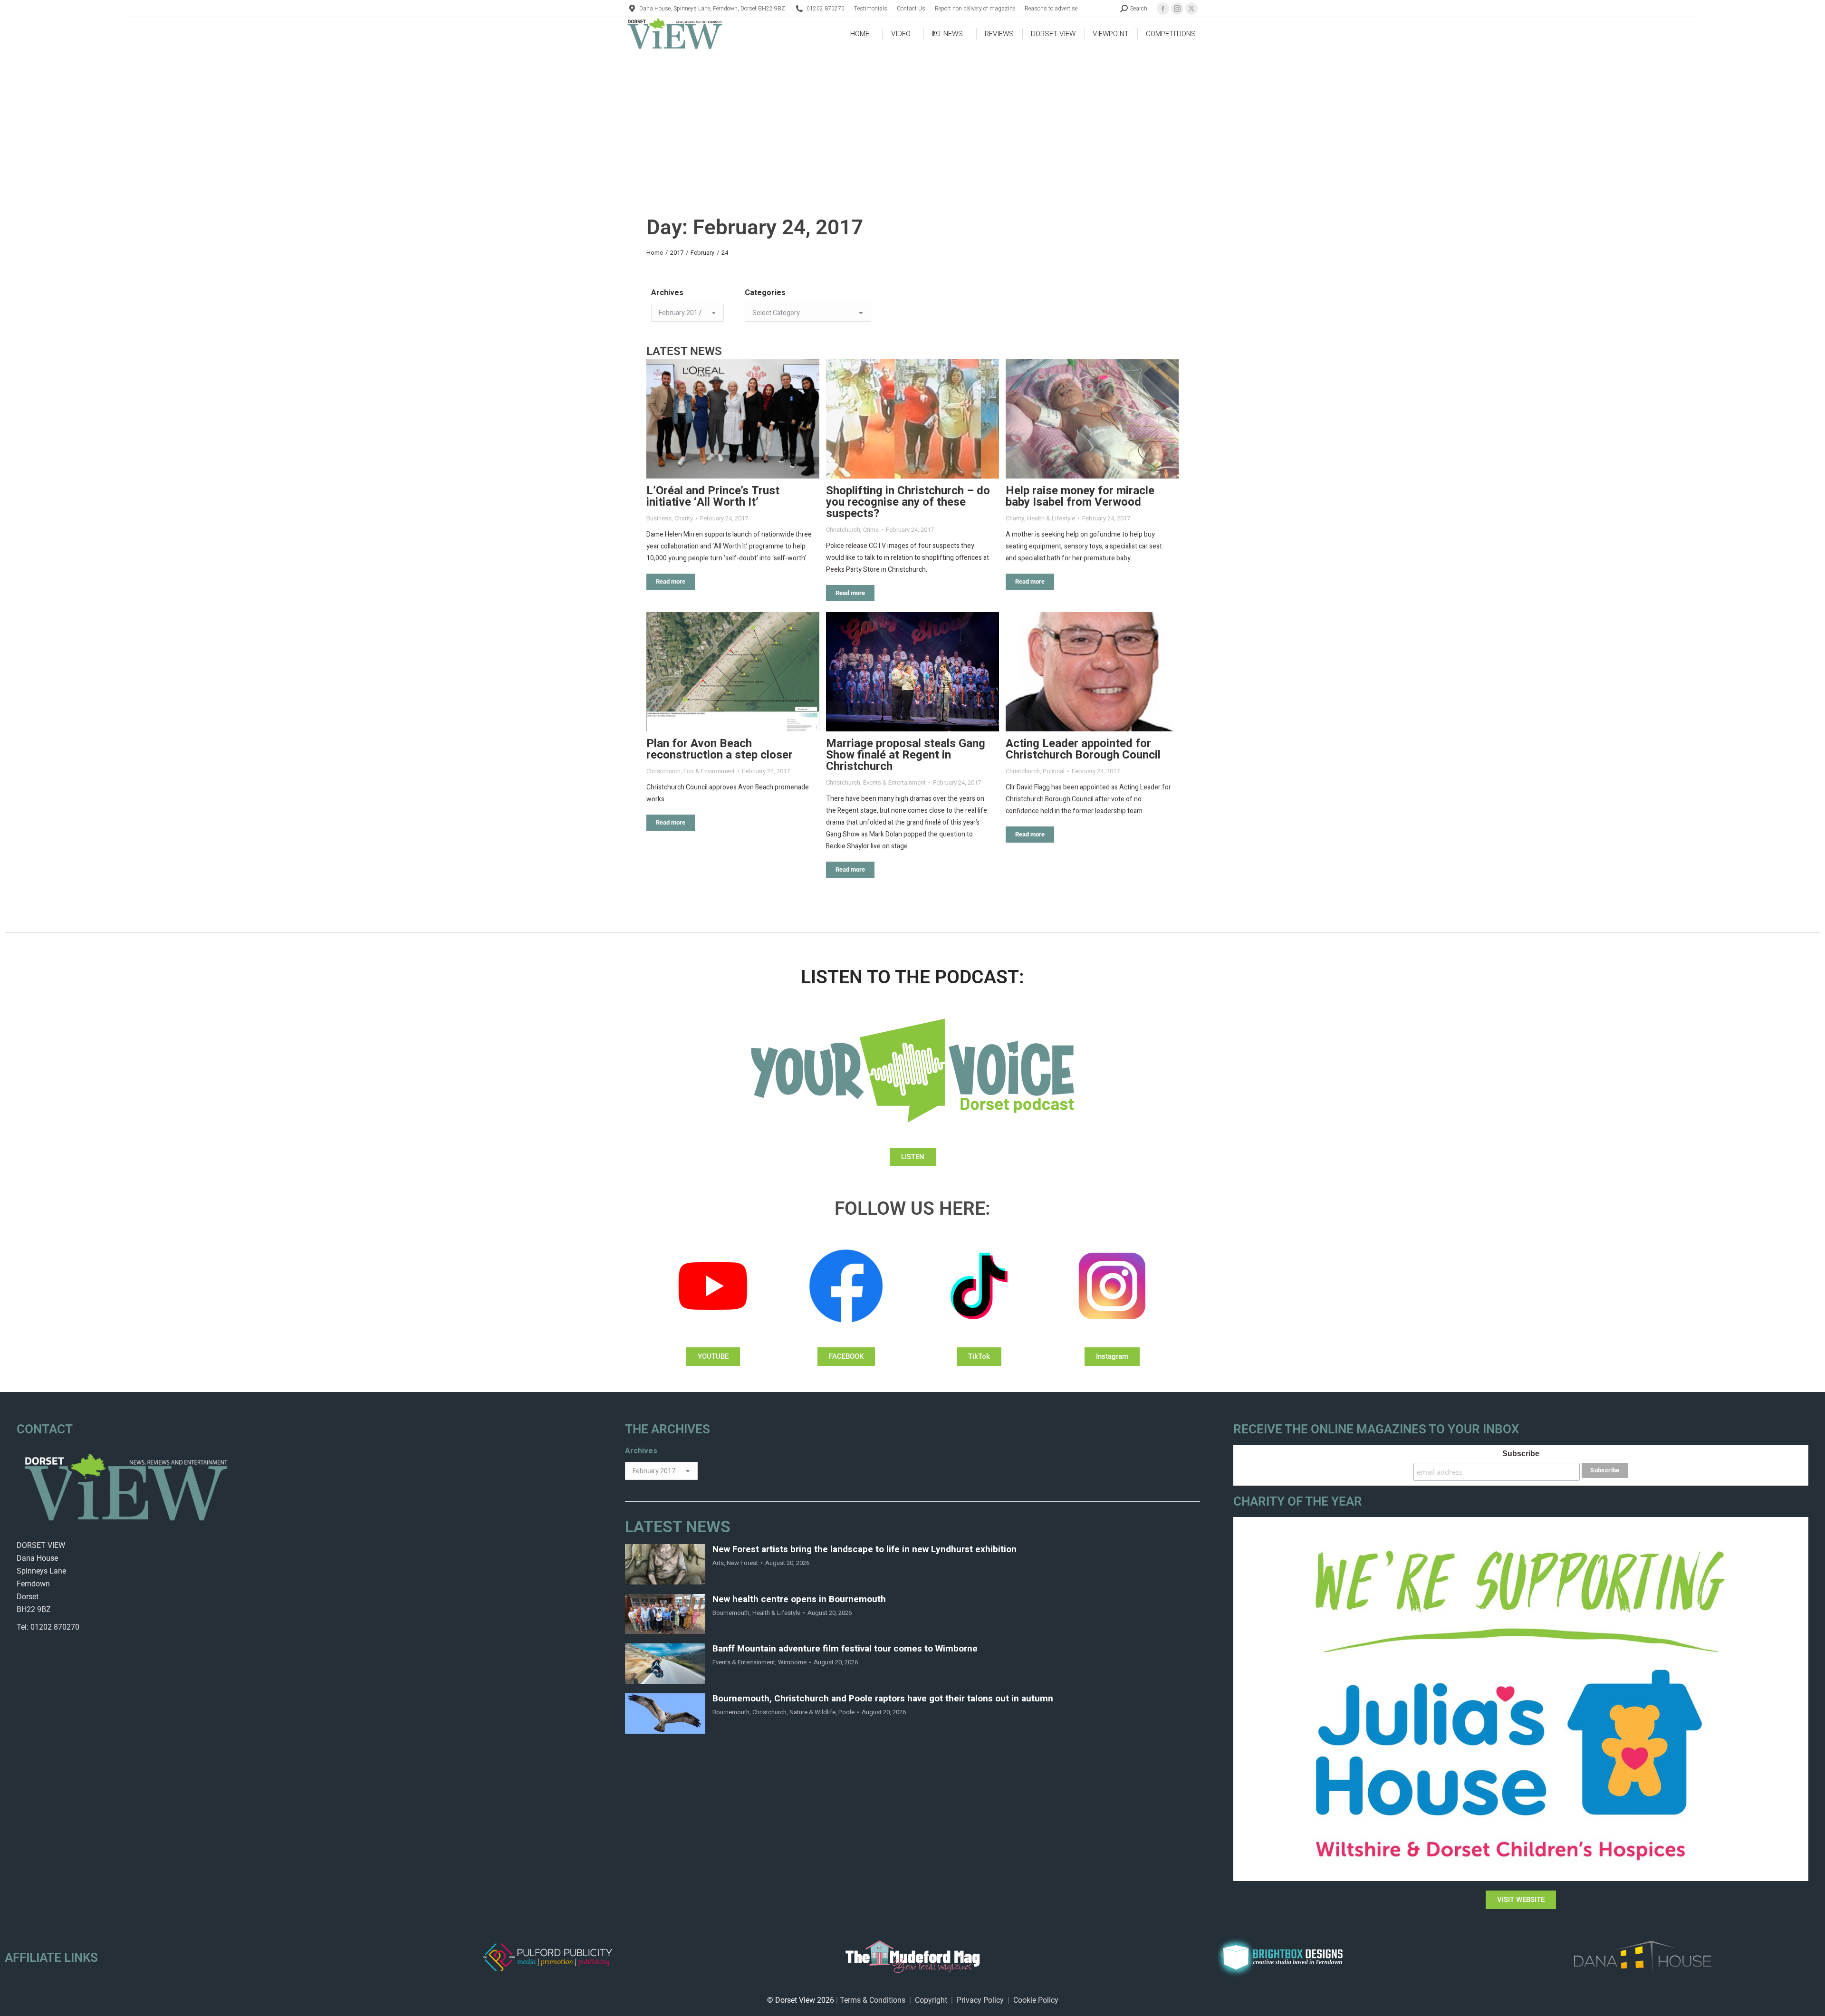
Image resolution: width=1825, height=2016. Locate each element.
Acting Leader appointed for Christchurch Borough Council (1083, 749)
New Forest (742, 1563)
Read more (671, 581)
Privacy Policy (980, 2000)
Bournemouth (731, 1613)
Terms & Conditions (873, 2000)
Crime (871, 530)
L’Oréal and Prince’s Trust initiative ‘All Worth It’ (713, 496)
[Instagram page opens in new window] (1177, 9)
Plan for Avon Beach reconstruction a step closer (720, 749)
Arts (718, 1563)
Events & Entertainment (894, 782)
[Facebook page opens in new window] (1163, 9)
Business (659, 518)
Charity (684, 518)
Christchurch (843, 530)
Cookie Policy (1036, 2000)
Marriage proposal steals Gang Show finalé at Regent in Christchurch (906, 755)
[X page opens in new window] (1191, 9)
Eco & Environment (709, 771)
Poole (846, 1712)
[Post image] (733, 419)
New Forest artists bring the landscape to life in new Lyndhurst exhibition (864, 1550)
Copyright (931, 2000)
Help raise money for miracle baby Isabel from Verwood (1080, 496)
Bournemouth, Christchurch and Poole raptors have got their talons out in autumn (883, 1699)
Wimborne (792, 1662)
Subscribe (1521, 1454)
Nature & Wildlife (812, 1712)
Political (1054, 771)
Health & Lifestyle (1051, 518)
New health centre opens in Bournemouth (799, 1599)
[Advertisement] (912, 122)
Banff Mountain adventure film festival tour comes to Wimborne (845, 1649)
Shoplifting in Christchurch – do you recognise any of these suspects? (908, 502)
